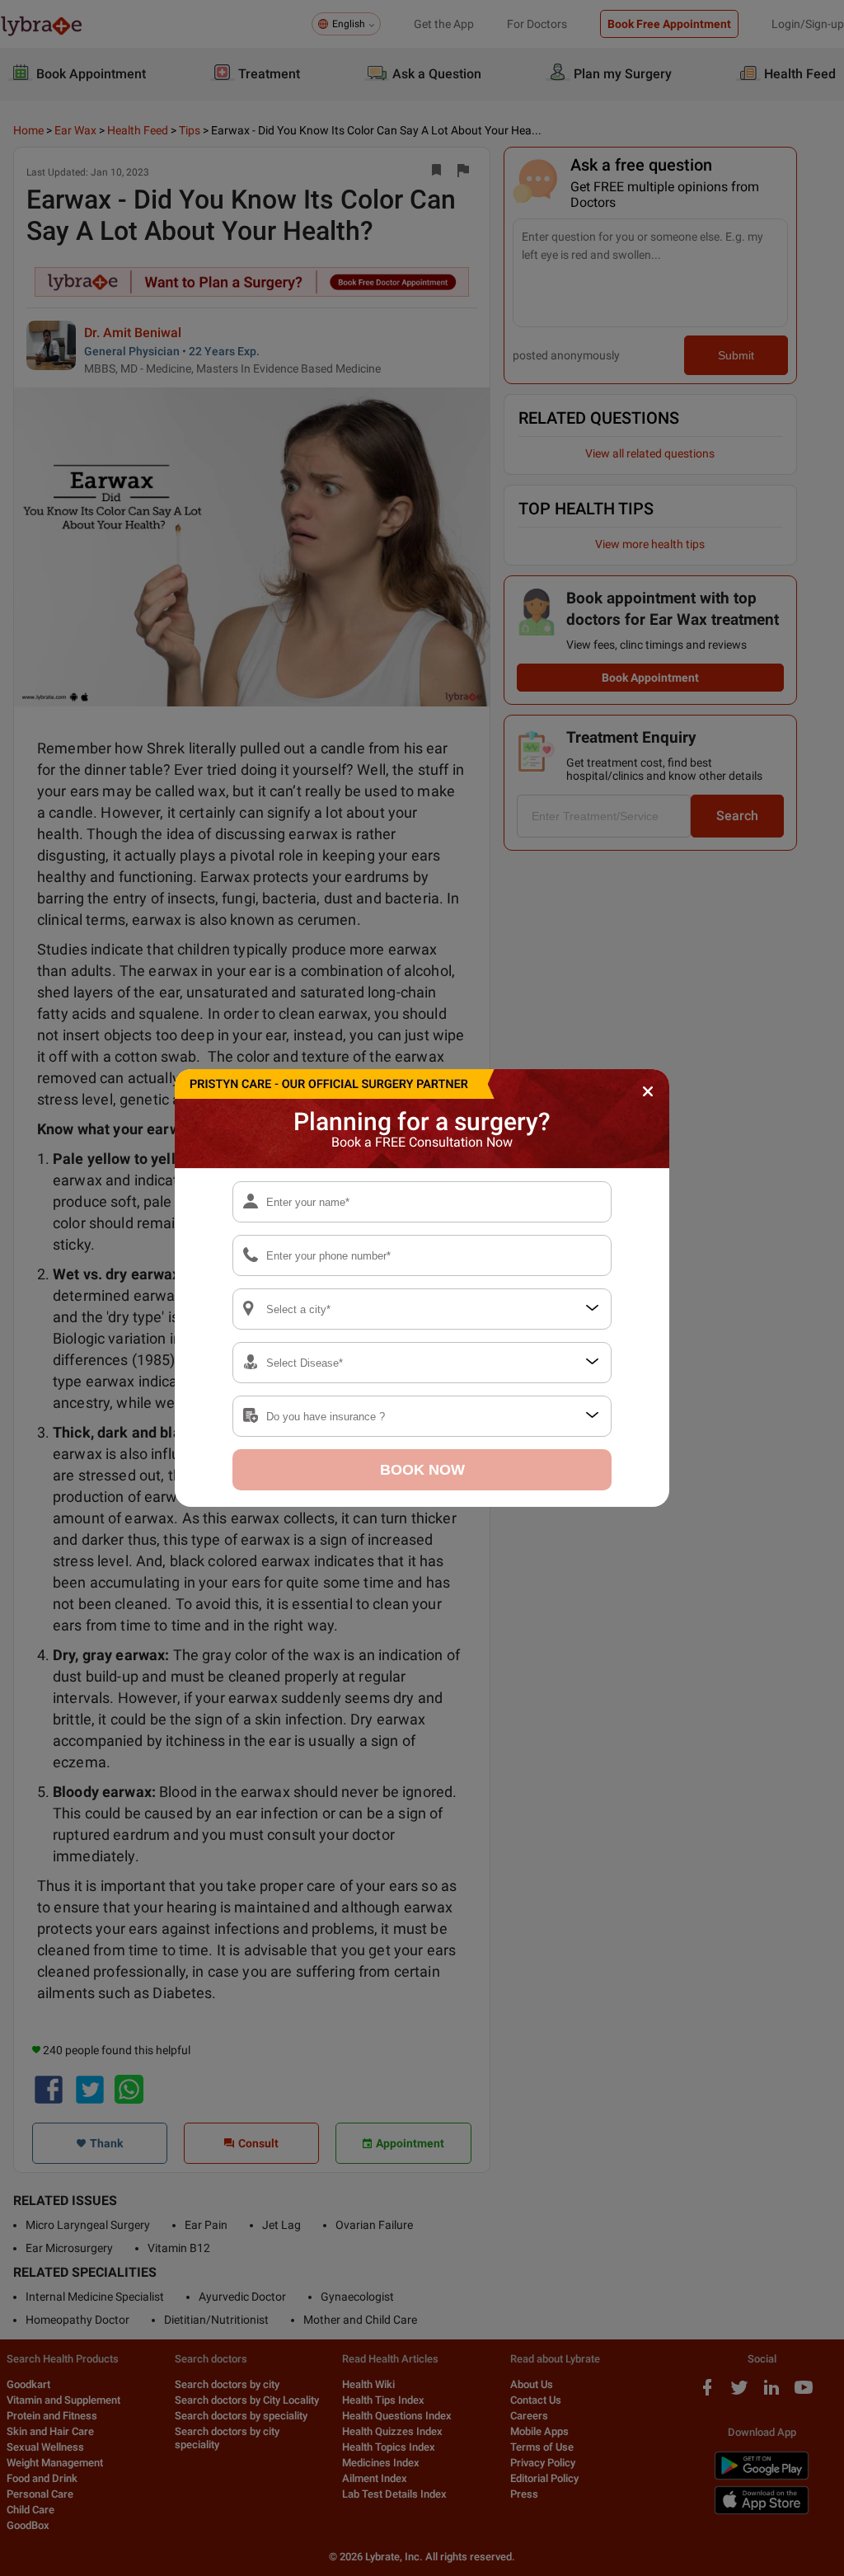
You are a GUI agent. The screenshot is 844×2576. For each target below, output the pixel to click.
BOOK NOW (422, 1470)
